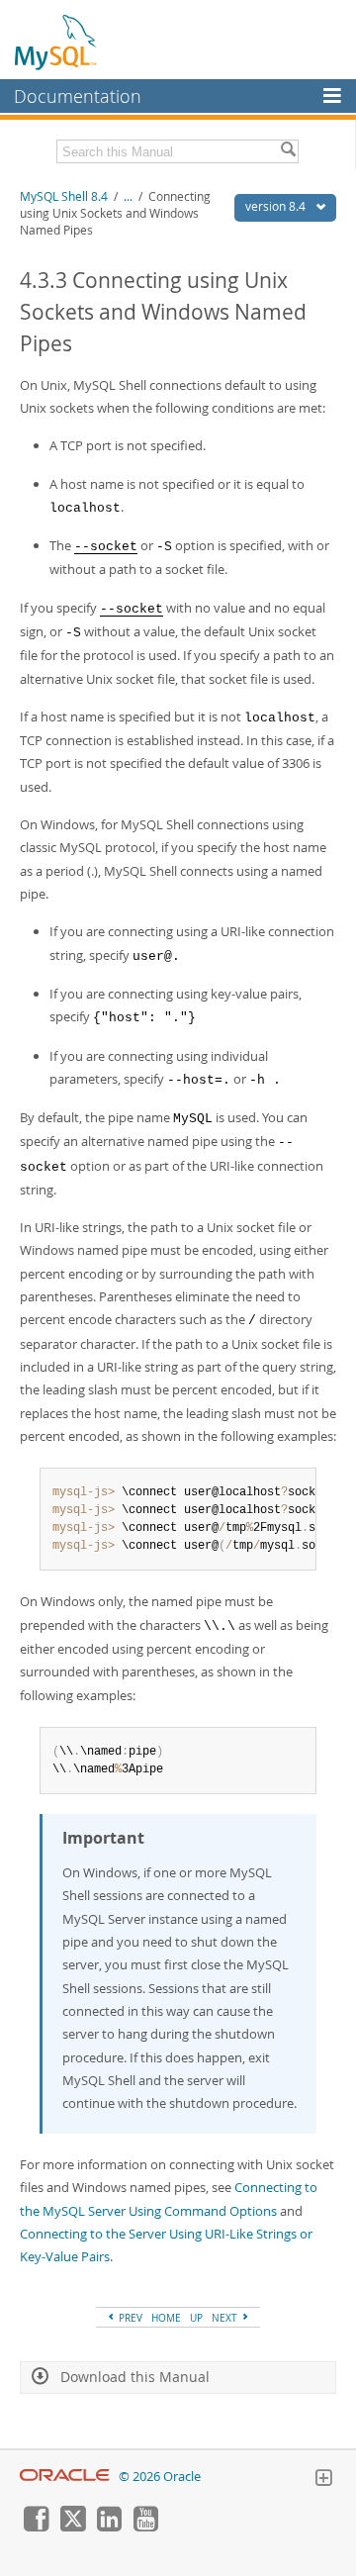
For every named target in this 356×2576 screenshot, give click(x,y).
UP (196, 2318)
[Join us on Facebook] (36, 2527)
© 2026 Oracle (160, 2477)
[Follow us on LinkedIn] (109, 2527)
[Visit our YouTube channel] (145, 2527)
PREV (129, 2318)
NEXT (226, 2318)
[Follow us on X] (72, 2527)
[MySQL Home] (56, 42)
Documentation (78, 96)
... (128, 196)
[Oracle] (65, 2477)
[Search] (288, 151)
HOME (166, 2318)
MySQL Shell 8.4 (64, 196)
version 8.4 (277, 206)
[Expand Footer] (323, 2480)
